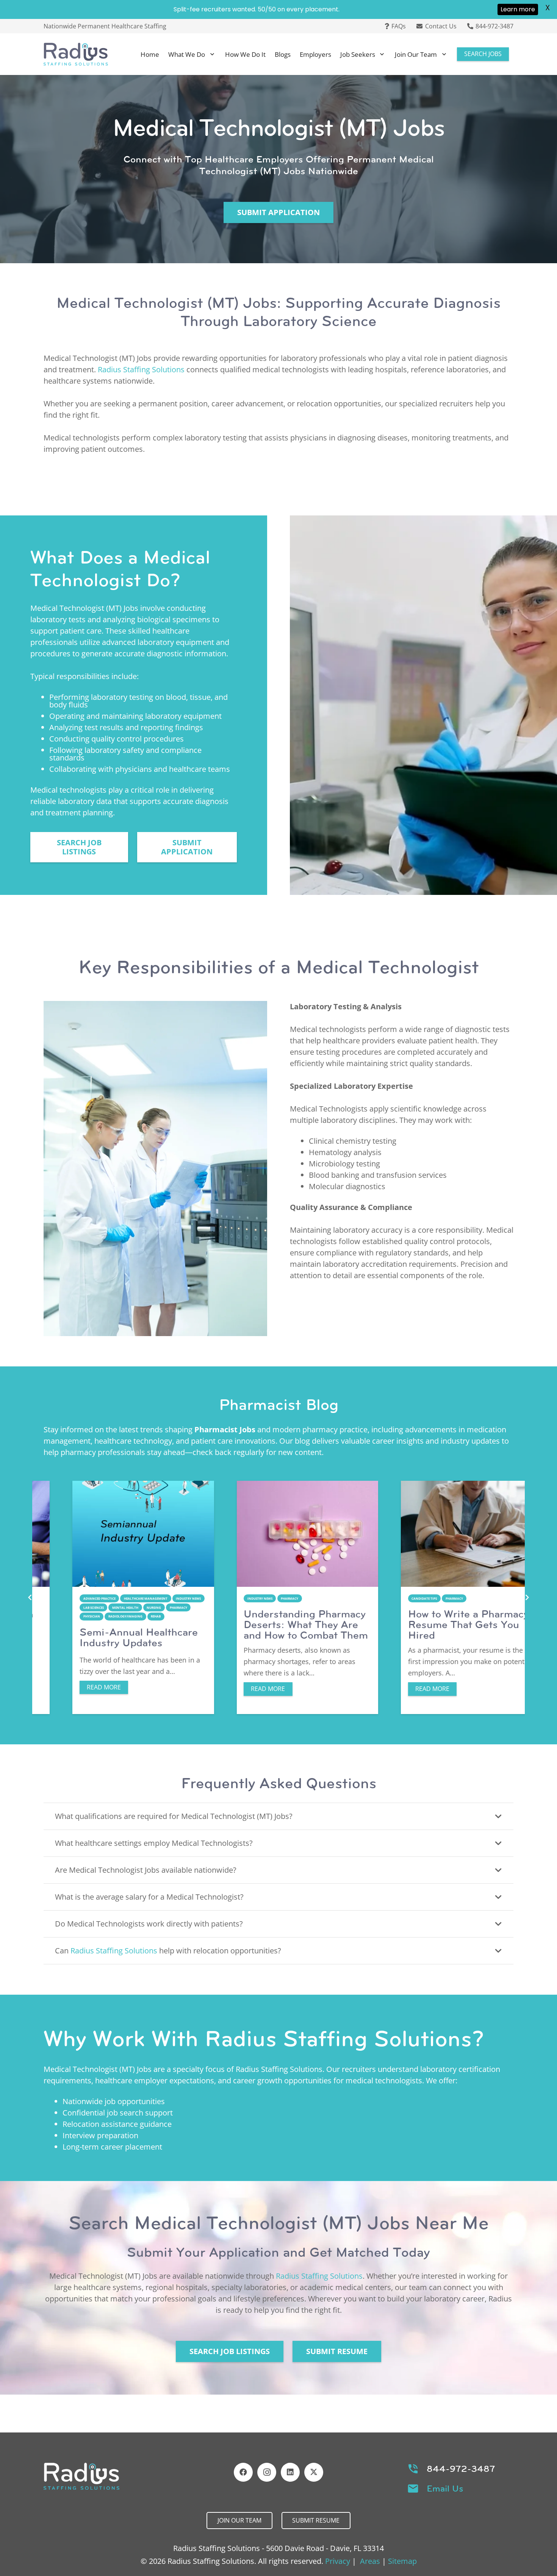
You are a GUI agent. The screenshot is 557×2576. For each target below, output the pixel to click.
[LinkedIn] (290, 2472)
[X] (314, 2472)
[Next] (527, 1597)
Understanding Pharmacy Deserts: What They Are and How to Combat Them (277, 1624)
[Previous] (30, 1597)
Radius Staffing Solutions (141, 369)
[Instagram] (267, 2472)
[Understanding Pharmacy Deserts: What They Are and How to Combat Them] (279, 1534)
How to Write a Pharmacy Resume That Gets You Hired (440, 1624)
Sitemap (402, 2561)
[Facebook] (243, 2472)
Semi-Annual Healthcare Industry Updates (110, 1637)
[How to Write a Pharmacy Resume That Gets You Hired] (443, 1534)
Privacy (338, 2561)
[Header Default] (76, 54)
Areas (370, 2561)
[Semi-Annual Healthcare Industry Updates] (114, 1534)
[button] (212, 54)
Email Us (445, 2489)
